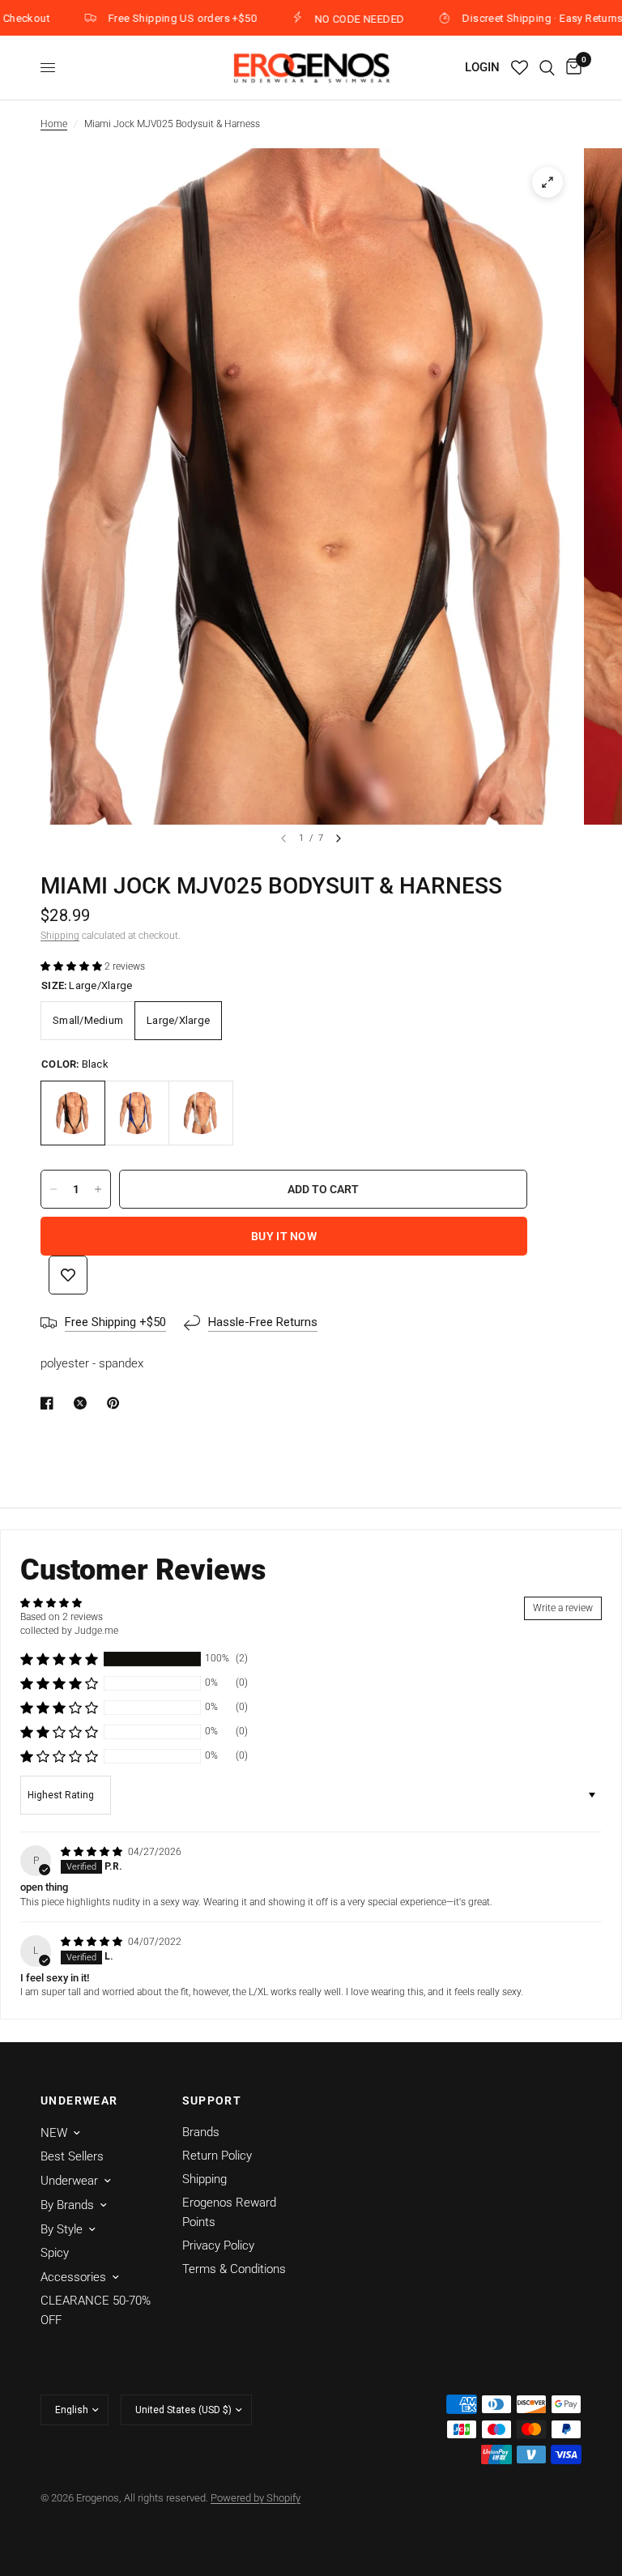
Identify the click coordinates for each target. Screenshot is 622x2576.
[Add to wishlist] (68, 1275)
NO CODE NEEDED (318, 19)
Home (54, 124)
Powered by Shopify (256, 2498)
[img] (93, 1852)
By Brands (67, 2205)
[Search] (547, 68)
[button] (72, 966)
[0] (571, 68)
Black (73, 1113)
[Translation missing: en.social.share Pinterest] (117, 1403)
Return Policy (217, 2156)
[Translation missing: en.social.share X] (83, 1403)
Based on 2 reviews (62, 1617)
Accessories (73, 2277)
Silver (201, 1113)
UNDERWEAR (79, 2100)
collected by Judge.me (69, 1631)
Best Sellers (72, 2156)
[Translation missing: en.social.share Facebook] (50, 1403)
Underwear (69, 2181)
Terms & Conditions (234, 2269)
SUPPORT (212, 2100)
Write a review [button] (563, 1608)
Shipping (60, 936)
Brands (201, 2132)
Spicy (55, 2253)
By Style (62, 2229)
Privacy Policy (218, 2245)
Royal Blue (137, 1113)
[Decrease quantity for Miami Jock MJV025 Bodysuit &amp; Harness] (53, 1189)
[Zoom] (547, 182)
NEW (54, 2133)
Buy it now (284, 1236)
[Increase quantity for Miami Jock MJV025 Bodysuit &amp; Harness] (98, 1189)
